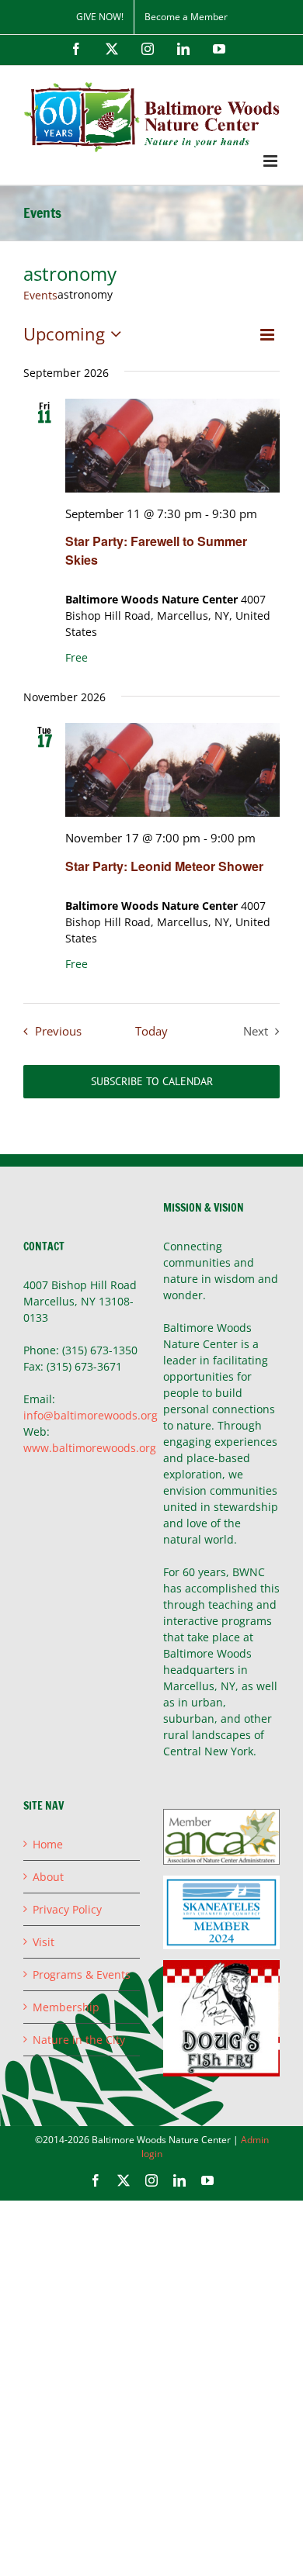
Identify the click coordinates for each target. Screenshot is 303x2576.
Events (40, 295)
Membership (66, 2007)
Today (151, 1031)
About (48, 1877)
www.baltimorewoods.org (90, 1448)
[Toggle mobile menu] (272, 161)
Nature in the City (79, 2040)
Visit (44, 1942)
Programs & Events (82, 1974)
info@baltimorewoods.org (91, 1415)
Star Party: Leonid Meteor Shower (164, 866)
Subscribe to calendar (152, 1082)
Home (48, 1844)
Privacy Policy (67, 1909)
